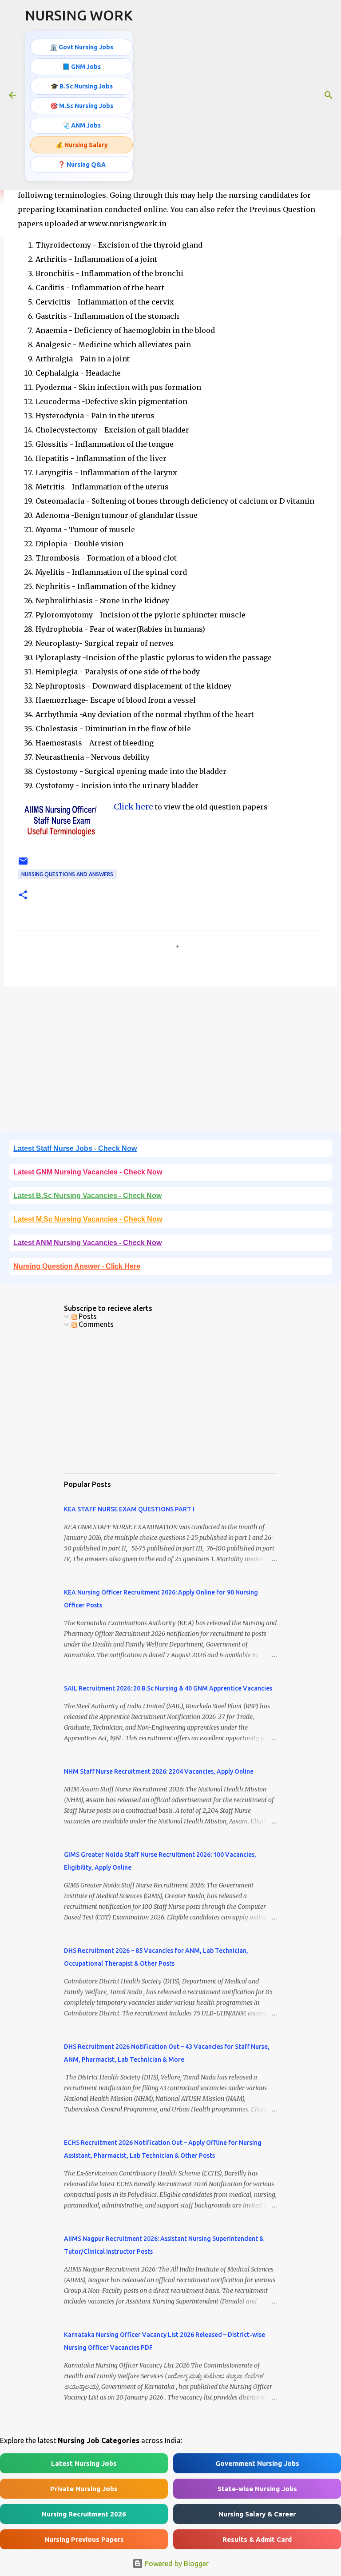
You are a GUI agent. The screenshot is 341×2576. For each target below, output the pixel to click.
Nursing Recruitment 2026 (84, 2514)
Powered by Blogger (176, 2564)
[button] (23, 895)
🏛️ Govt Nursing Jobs (81, 47)
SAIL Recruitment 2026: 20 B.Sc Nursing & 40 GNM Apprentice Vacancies (168, 1688)
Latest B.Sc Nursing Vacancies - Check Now (87, 1196)
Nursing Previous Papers (84, 2539)
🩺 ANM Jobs (81, 125)
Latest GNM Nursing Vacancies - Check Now (88, 1172)
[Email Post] (23, 864)
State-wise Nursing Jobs (257, 2489)
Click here (133, 807)
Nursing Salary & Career (257, 2514)
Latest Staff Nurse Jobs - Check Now (75, 1148)
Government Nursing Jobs (257, 2463)
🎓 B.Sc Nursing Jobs (82, 86)
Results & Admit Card (257, 2539)
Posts (87, 1316)
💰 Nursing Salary (82, 145)
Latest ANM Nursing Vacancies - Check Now (87, 1243)
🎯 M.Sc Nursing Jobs (82, 106)
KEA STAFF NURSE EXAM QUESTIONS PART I (129, 1509)
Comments (95, 1324)
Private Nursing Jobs (84, 2489)
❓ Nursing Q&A (82, 164)
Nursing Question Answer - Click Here (77, 1266)
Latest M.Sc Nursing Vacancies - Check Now (88, 1219)
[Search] (329, 95)
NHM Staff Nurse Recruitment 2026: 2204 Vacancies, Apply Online (159, 1771)
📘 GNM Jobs (81, 67)
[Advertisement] (170, 1062)
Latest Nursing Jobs (84, 2463)
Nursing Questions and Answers (67, 874)
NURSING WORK (79, 15)
